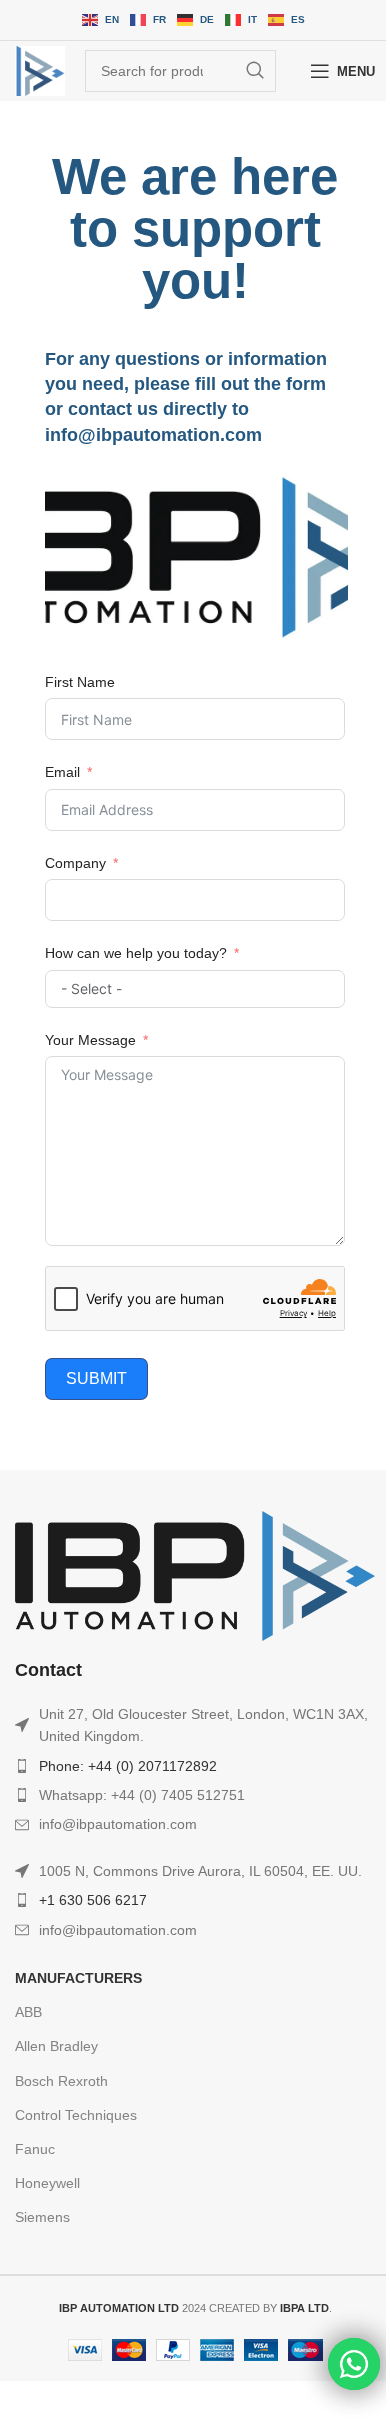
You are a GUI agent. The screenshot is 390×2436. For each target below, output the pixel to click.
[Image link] (195, 1574)
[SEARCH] (255, 71)
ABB (28, 2012)
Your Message (90, 1040)
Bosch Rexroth (61, 2081)
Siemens (42, 2217)
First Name (80, 682)
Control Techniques (76, 2115)
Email (62, 772)
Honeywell (47, 2183)
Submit (96, 1378)
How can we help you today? (136, 953)
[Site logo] (40, 71)
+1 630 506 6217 (93, 1900)
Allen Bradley (56, 2046)
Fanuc (35, 2149)
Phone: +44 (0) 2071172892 (128, 1766)
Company (75, 863)
